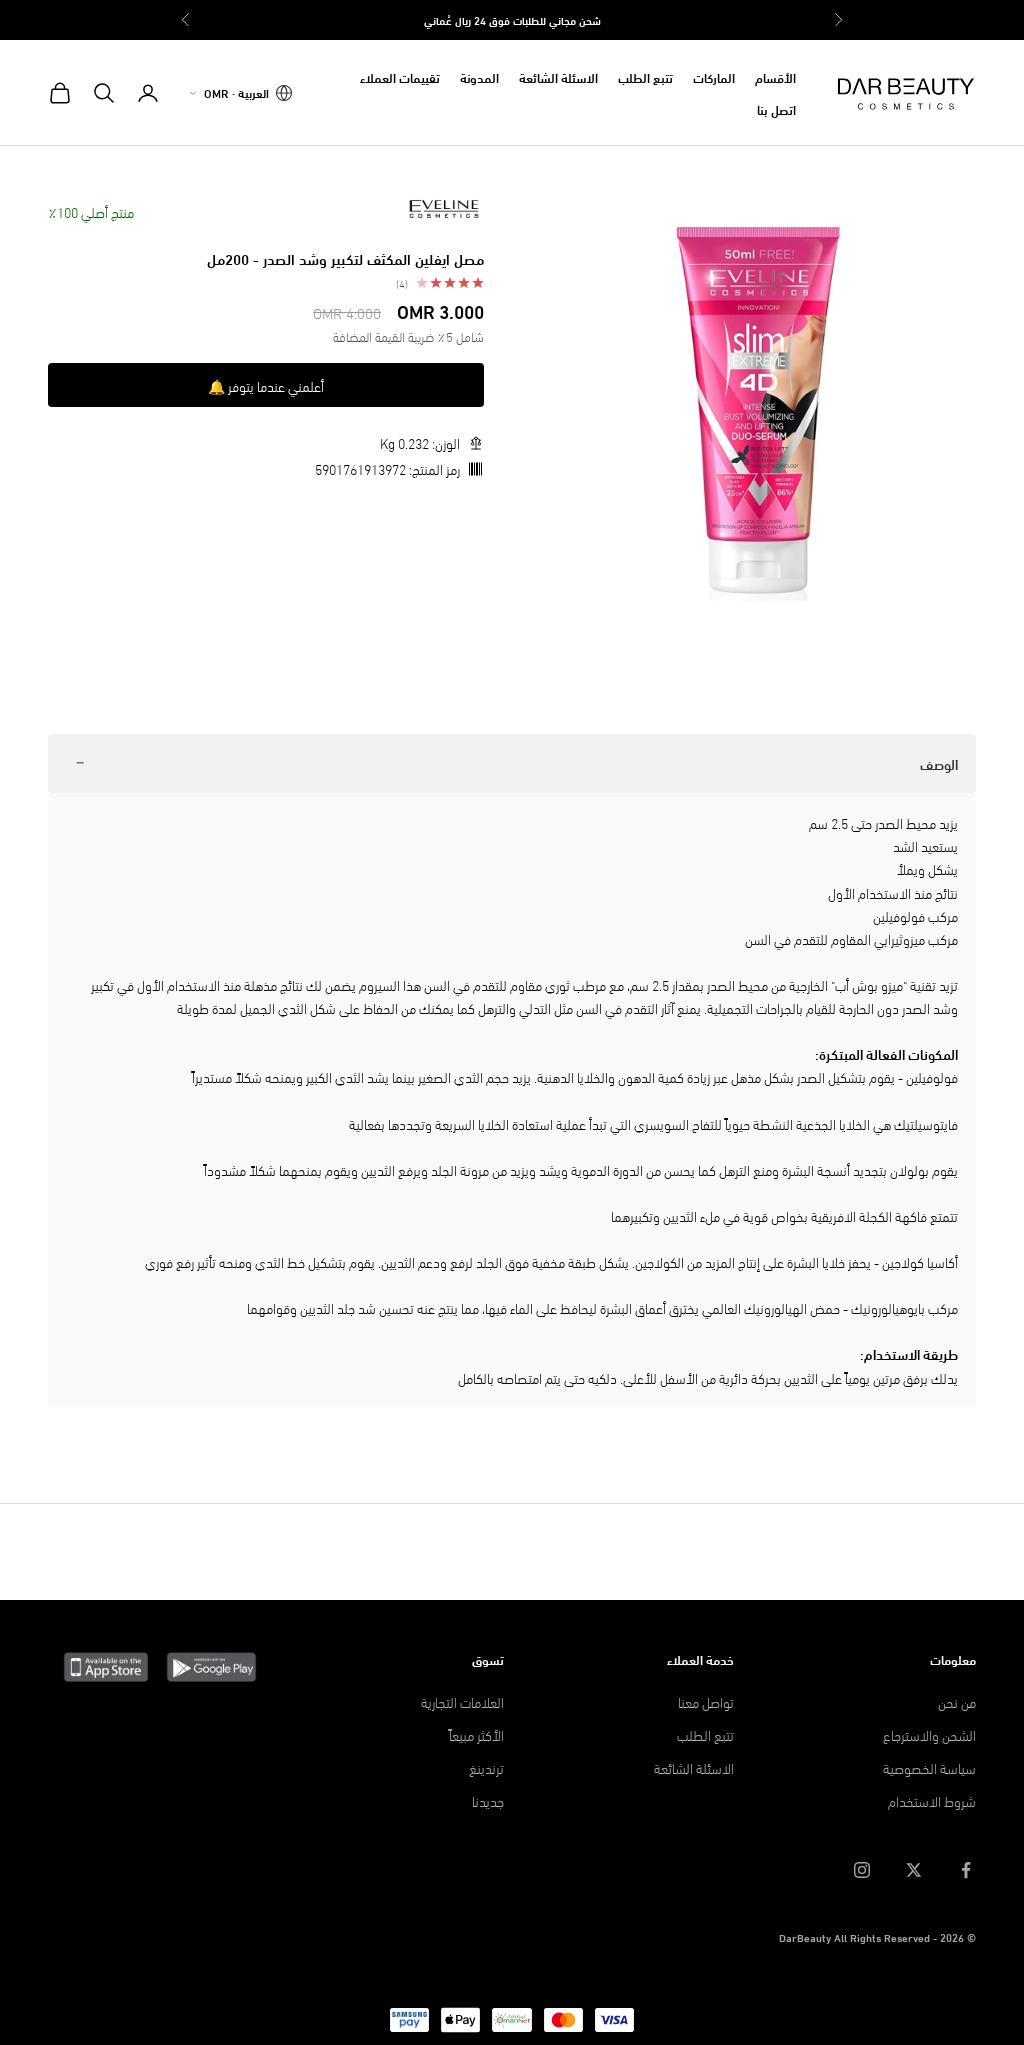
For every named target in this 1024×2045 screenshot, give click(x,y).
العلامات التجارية (462, 1701)
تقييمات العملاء (400, 77)
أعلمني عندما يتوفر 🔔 (266, 385)
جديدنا (488, 1800)
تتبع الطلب (645, 77)
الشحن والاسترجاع (929, 1734)
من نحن (957, 1701)
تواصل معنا (706, 1701)
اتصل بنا (776, 109)
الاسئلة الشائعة (558, 77)
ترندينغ (486, 1767)
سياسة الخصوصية (929, 1767)
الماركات (714, 77)
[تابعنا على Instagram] (862, 1870)
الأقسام (775, 77)
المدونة (479, 77)
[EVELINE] (444, 209)
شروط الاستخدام (932, 1800)
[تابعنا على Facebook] (966, 1870)
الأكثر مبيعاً (476, 1734)
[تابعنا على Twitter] (914, 1870)
